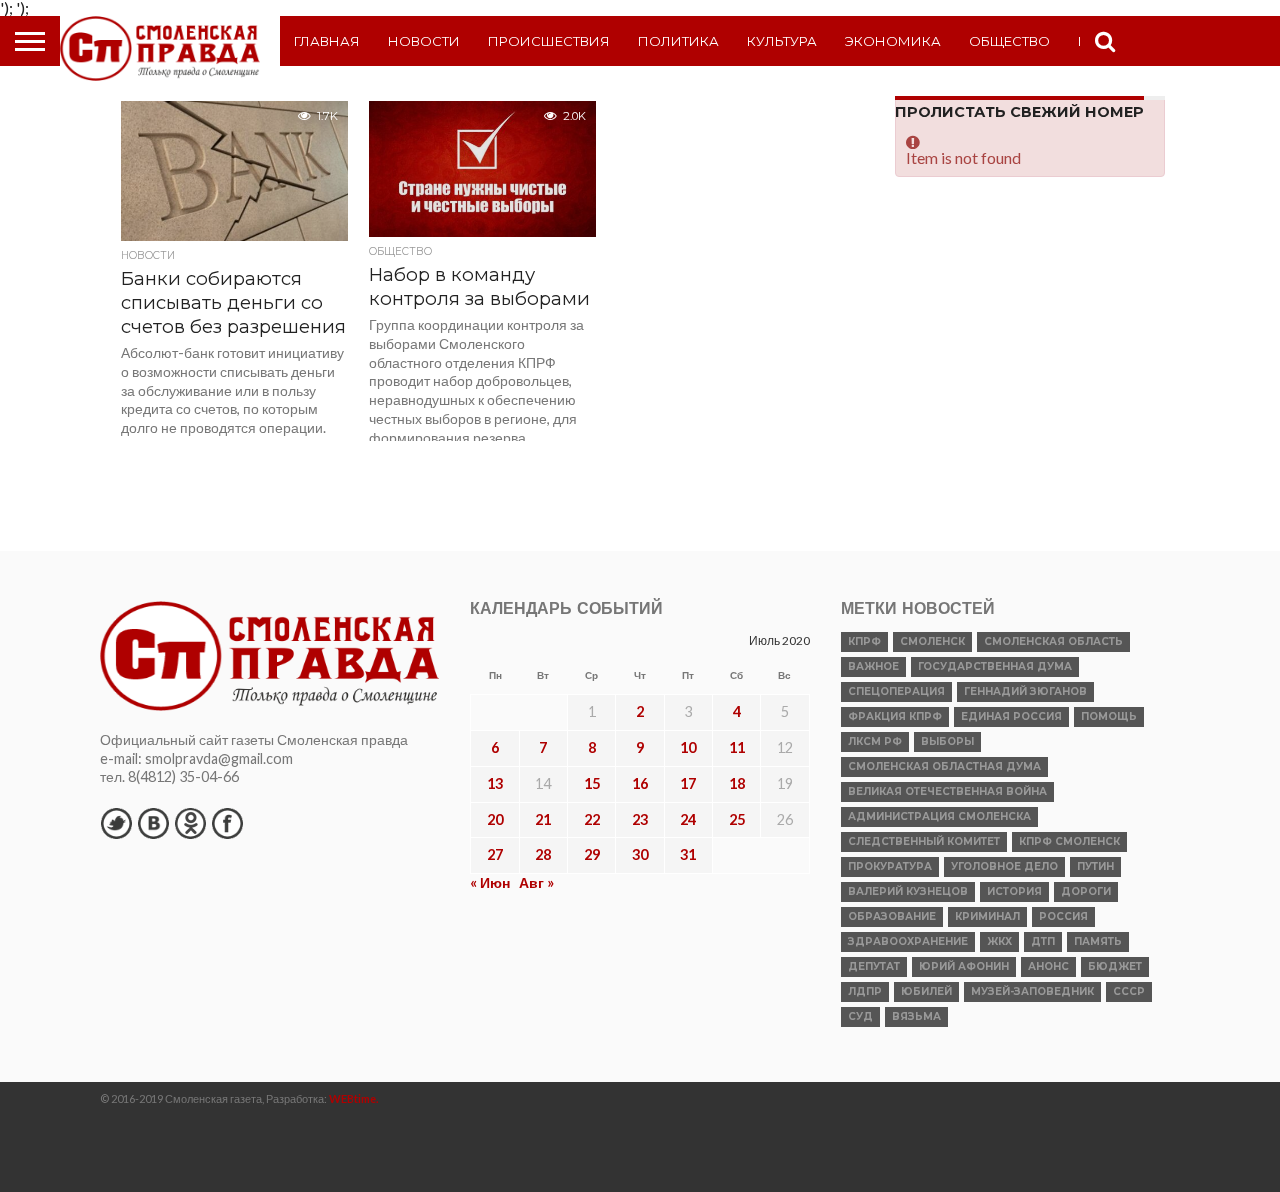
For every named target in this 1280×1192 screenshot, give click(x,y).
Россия (1063, 916)
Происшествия (549, 41)
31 (688, 854)
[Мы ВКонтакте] (153, 823)
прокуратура (890, 866)
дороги (1086, 891)
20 (495, 819)
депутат (874, 966)
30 (640, 854)
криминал (987, 916)
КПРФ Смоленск (1069, 841)
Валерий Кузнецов (908, 891)
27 (495, 854)
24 (688, 819)
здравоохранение (908, 941)
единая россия (1011, 716)
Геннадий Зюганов (1025, 691)
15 (592, 783)
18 (737, 783)
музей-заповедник (1032, 991)
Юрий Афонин (964, 966)
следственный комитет (924, 841)
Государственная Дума (995, 666)
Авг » (536, 882)
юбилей (926, 991)
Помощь (1109, 716)
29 (592, 854)
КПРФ (864, 641)
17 (688, 783)
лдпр (865, 991)
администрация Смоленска (939, 816)
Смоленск (932, 641)
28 (543, 854)
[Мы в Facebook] (227, 823)
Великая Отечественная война (947, 791)
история (1014, 891)
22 (592, 819)
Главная (327, 41)
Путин (1095, 866)
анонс (1048, 966)
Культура (782, 41)
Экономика (893, 41)
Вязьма (916, 1016)
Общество (1009, 41)
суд (860, 1016)
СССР (1129, 991)
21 (543, 819)
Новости (424, 41)
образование (892, 916)
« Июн (490, 882)
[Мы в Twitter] (116, 823)
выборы (947, 741)
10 (688, 747)
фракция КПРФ (895, 716)
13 (495, 783)
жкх (999, 941)
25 (737, 819)
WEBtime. (354, 1098)
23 (640, 819)
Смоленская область (1053, 641)
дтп (1043, 941)
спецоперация (896, 691)
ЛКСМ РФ (875, 741)
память (1098, 941)
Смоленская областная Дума (944, 766)
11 (737, 747)
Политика (678, 41)
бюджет (1115, 966)
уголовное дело (1004, 866)
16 (640, 783)
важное (873, 666)
